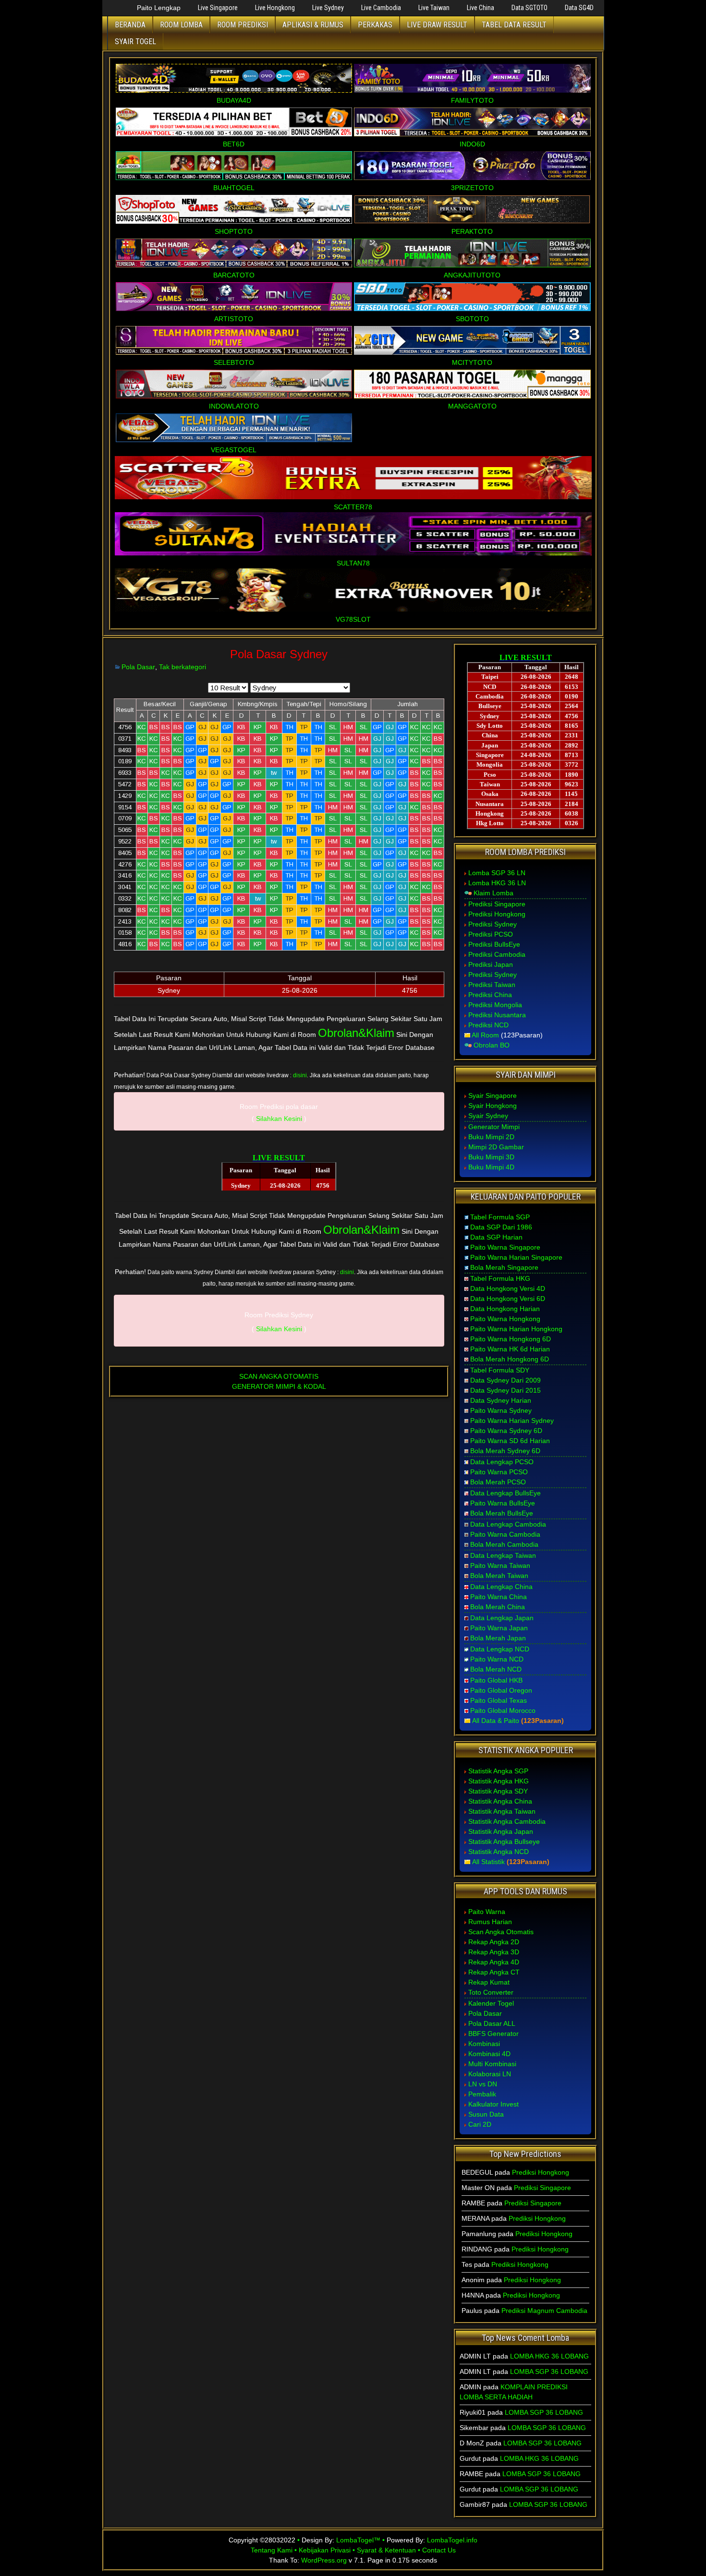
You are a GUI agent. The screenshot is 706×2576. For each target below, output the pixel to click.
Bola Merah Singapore (504, 1267)
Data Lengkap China (501, 1587)
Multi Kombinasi (492, 2064)
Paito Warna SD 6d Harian (510, 1441)
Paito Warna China (499, 1597)
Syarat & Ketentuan (386, 2550)
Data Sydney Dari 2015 (505, 1390)
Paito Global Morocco (503, 1710)
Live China (481, 8)
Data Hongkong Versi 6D (508, 1299)
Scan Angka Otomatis (501, 1932)
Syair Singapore (493, 1095)
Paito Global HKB (496, 1680)
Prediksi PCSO (491, 934)
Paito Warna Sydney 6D (506, 1431)
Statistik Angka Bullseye (504, 1842)
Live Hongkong (275, 8)
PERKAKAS (375, 25)
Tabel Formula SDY (500, 1370)
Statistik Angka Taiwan (502, 1811)
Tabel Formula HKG (500, 1278)
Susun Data (486, 2114)
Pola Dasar (138, 667)
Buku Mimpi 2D (491, 1137)
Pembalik (482, 2094)
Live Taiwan (434, 8)
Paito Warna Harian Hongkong (516, 1329)
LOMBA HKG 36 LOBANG (549, 2356)
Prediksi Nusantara (497, 1015)
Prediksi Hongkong (497, 914)
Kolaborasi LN (490, 2074)
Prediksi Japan (491, 964)
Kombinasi (484, 2044)
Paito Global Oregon (501, 1690)
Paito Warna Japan (499, 1628)
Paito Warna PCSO (499, 1472)
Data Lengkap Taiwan (503, 1555)
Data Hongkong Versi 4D (508, 1288)
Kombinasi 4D (489, 2054)
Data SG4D (579, 8)
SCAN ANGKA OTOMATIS (279, 1376)
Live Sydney (328, 8)
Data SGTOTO (529, 8)
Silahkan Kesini (279, 1119)
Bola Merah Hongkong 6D (510, 1359)
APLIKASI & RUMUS (313, 25)
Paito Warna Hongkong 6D (511, 1339)
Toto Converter (491, 1992)
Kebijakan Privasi (325, 2550)
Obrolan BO (492, 1045)
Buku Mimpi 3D (491, 1157)
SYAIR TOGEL (135, 42)
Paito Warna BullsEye (503, 1503)
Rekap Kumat (489, 1982)
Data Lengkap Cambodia (508, 1524)
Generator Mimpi (494, 1127)
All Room (485, 1035)
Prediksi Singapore (497, 904)
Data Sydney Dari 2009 (505, 1380)
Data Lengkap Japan (502, 1618)
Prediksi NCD (488, 1025)
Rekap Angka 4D (494, 1962)
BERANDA (130, 25)
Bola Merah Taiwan (499, 1576)
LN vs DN (483, 2084)
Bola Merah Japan (498, 1638)
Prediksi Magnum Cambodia (544, 2311)
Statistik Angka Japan (501, 1831)
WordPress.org (324, 2560)
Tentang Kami (272, 2550)
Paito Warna (487, 1912)
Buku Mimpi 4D (491, 1167)
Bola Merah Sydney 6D (505, 1451)
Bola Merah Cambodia (504, 1544)
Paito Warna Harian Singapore (516, 1257)
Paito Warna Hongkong (505, 1319)
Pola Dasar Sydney (279, 654)
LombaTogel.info (452, 2540)
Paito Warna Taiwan (500, 1565)
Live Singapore (218, 8)
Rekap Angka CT (494, 1972)
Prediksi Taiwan (492, 985)
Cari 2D (480, 2124)
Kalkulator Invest (493, 2104)
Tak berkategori (183, 667)
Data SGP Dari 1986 (501, 1227)
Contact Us (439, 2550)
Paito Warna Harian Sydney (512, 1420)
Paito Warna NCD (497, 1659)
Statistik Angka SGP (498, 1771)
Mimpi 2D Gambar (496, 1147)
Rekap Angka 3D (494, 1952)
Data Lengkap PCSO (502, 1462)
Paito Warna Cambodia (505, 1534)
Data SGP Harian (496, 1237)
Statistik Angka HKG (499, 1781)
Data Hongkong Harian (505, 1309)
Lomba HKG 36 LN (497, 883)
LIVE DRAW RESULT (437, 25)
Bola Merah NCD (496, 1669)
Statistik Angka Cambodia (507, 1821)
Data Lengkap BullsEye (505, 1493)
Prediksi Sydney (493, 924)
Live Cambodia (381, 8)
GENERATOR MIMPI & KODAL (279, 1386)
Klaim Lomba (493, 893)
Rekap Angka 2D (494, 1942)
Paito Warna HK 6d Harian (510, 1349)
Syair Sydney (488, 1116)
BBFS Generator (493, 2034)
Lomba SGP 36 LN (497, 873)
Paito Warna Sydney (501, 1410)
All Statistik (488, 1862)
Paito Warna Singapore (505, 1247)
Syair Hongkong (493, 1106)
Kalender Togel (491, 2003)
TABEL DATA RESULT (514, 25)
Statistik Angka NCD (499, 1852)
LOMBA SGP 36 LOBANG (549, 2371)
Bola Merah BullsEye (502, 1513)
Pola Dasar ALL (492, 2023)
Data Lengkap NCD (500, 1649)
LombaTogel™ (358, 2540)
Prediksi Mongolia (495, 1005)
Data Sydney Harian (501, 1400)
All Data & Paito (496, 1721)
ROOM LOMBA (181, 25)
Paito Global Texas (499, 1700)
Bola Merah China (498, 1607)
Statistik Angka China (500, 1801)
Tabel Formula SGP (500, 1217)
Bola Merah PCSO (498, 1482)
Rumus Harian (490, 1922)
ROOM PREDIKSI (243, 25)
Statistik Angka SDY (498, 1791)
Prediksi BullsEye (494, 944)
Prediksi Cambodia (497, 954)
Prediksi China (490, 995)
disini (300, 1075)
